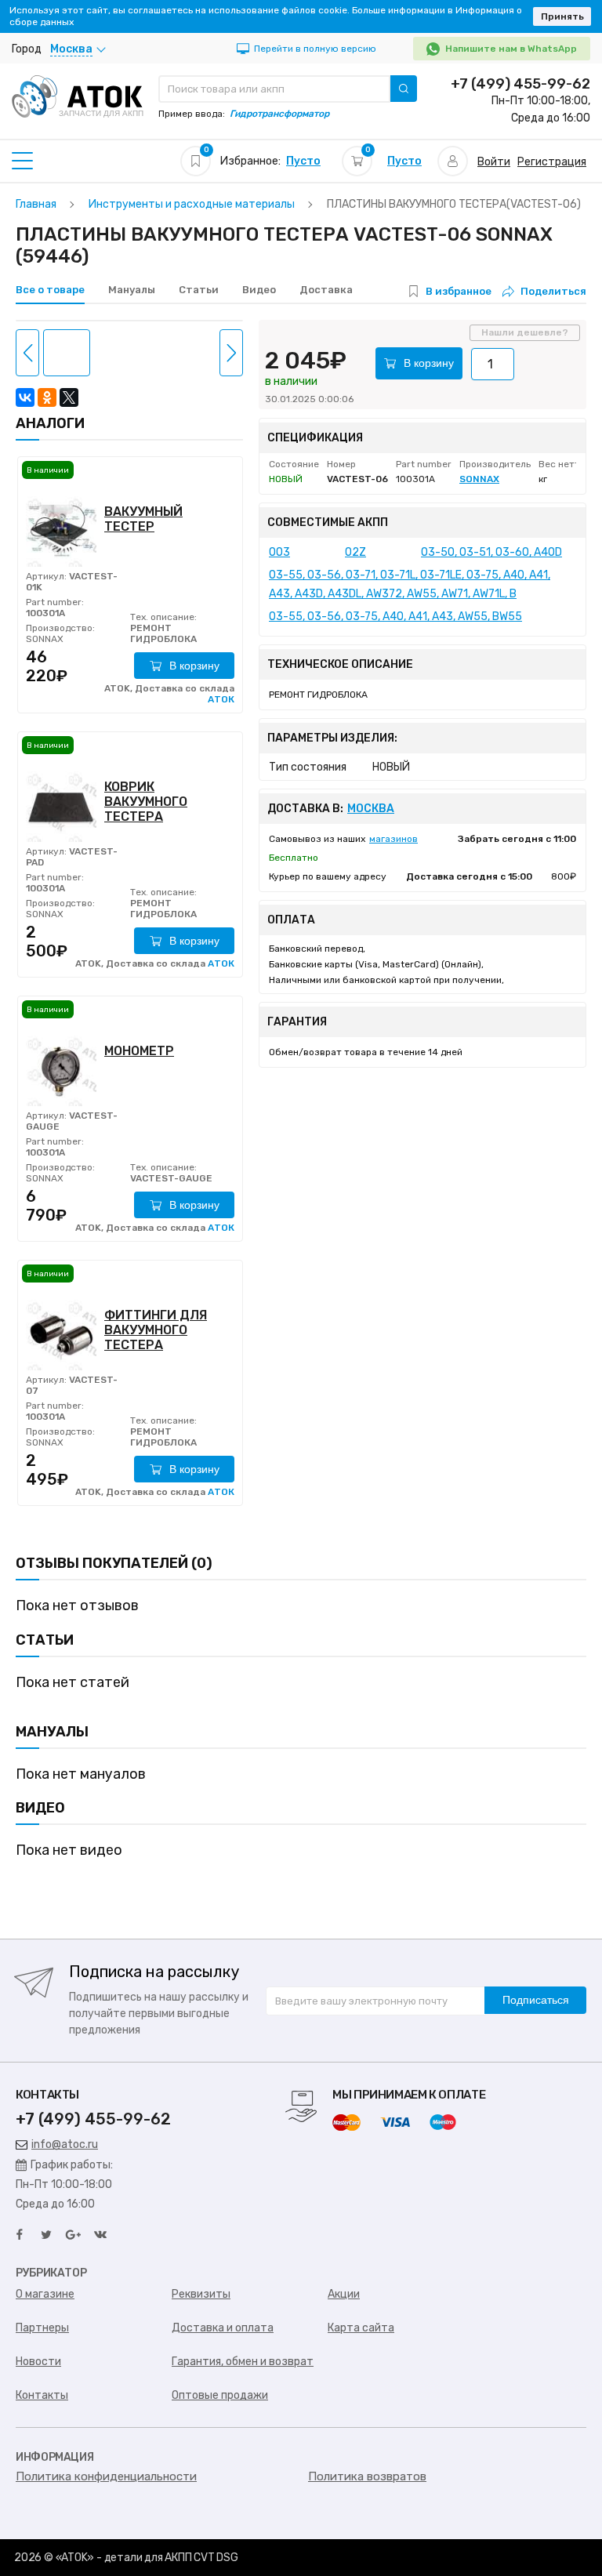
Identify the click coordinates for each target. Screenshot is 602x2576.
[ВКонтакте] (25, 397)
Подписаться (536, 2000)
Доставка (326, 290)
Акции (344, 2294)
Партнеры (42, 2328)
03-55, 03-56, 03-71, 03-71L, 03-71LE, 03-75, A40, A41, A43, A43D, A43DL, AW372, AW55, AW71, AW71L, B (410, 584)
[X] (69, 397)
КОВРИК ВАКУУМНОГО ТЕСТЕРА (146, 802)
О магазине (45, 2294)
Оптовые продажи (220, 2395)
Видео (259, 290)
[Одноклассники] (47, 397)
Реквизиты (201, 2294)
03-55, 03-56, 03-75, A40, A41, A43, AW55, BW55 (395, 617)
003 (279, 552)
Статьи (199, 290)
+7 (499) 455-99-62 (520, 84)
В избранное (459, 291)
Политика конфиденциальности (106, 2476)
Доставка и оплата (223, 2328)
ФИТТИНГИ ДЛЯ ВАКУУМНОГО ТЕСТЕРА (156, 1330)
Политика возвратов (367, 2476)
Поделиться (553, 291)
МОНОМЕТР (139, 1051)
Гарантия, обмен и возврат (243, 2362)
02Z (355, 552)
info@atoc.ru (65, 2144)
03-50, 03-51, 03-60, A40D (491, 552)
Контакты (42, 2395)
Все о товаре (50, 290)
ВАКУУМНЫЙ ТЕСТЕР (143, 519)
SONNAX (45, 639)
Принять (562, 16)
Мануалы (132, 290)
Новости (38, 2362)
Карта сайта (361, 2328)
